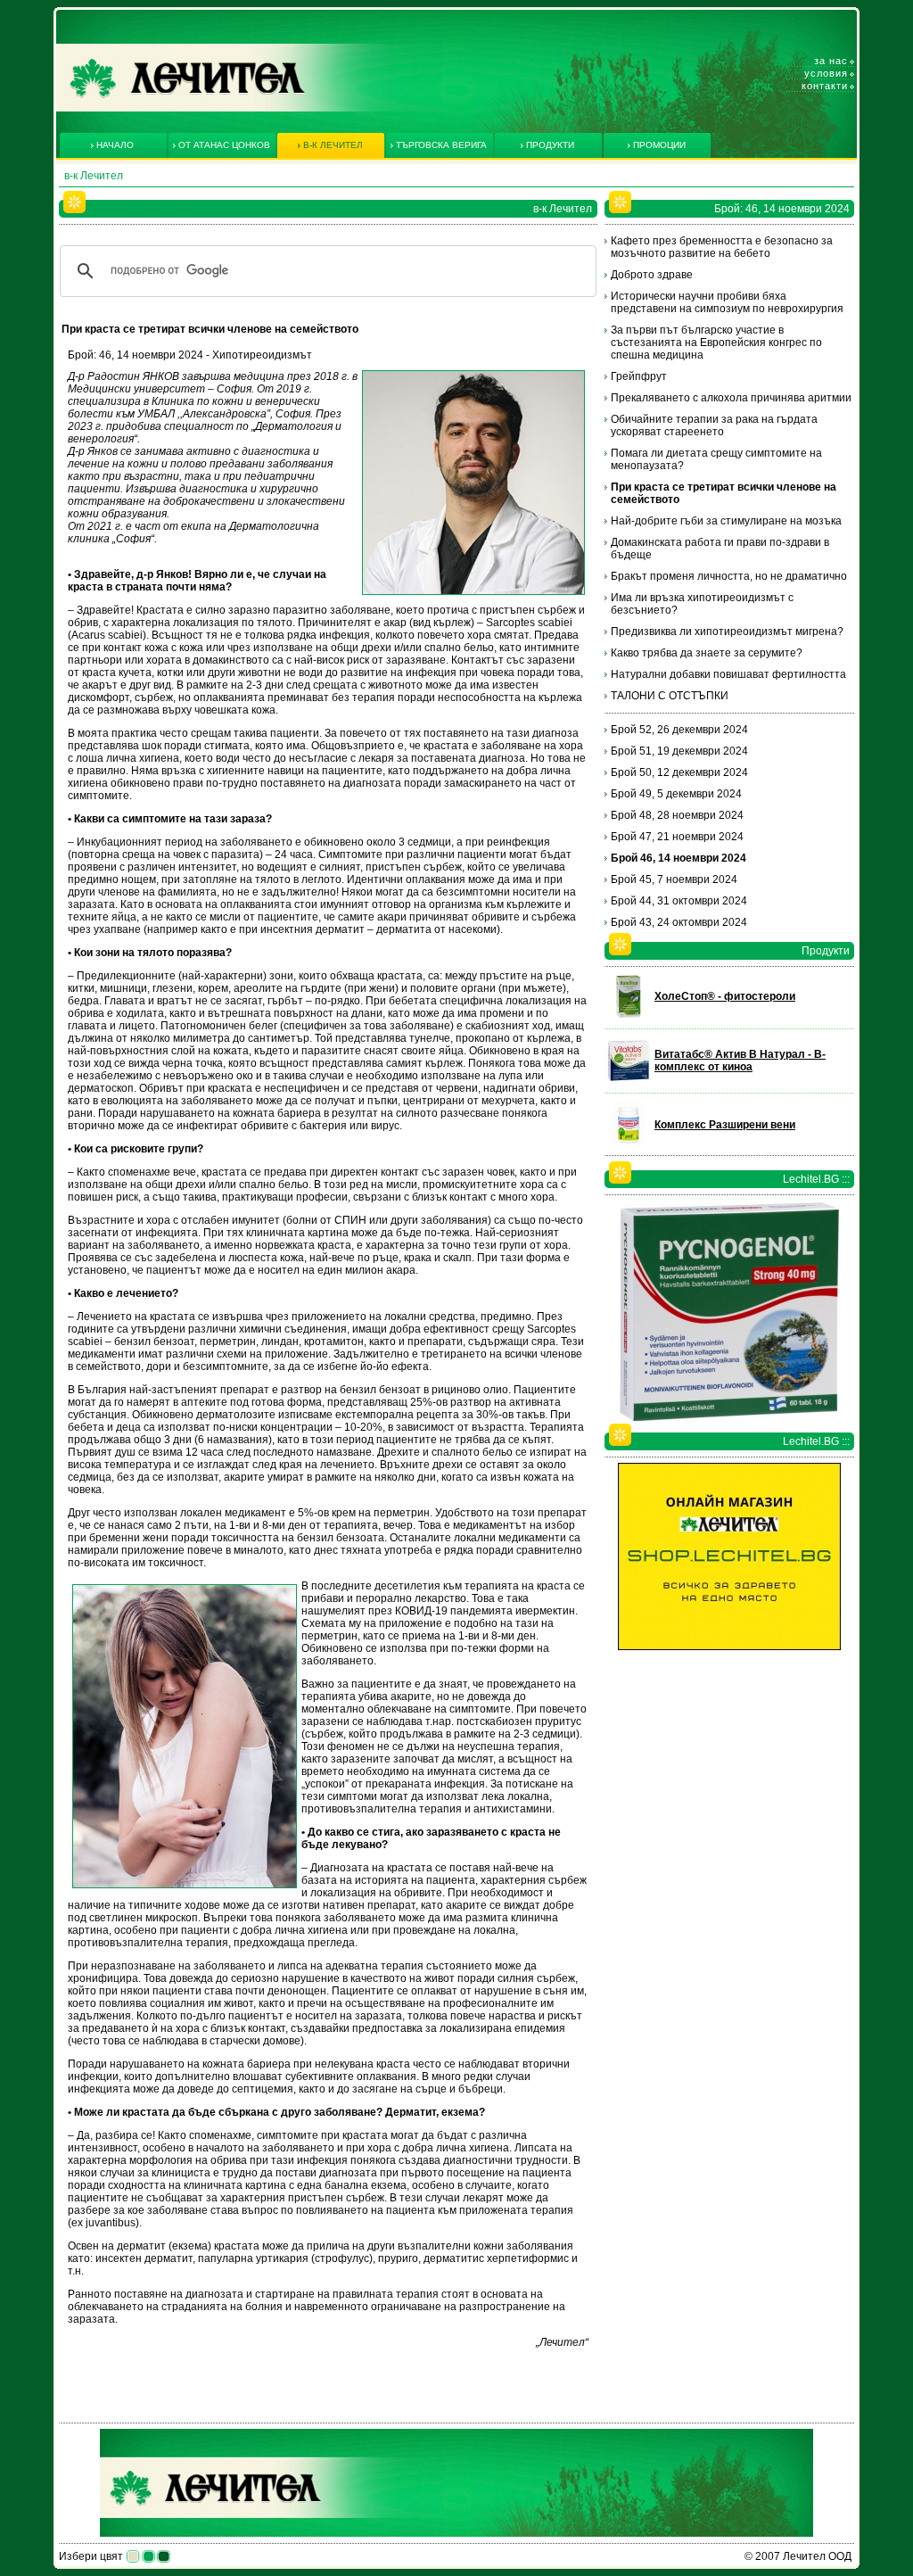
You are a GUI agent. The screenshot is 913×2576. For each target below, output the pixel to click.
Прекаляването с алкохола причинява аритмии (731, 398)
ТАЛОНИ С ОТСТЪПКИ (670, 696)
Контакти (825, 86)
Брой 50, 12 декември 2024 (679, 772)
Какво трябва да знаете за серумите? (707, 653)
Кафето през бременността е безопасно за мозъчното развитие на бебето (722, 247)
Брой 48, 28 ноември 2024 (677, 815)
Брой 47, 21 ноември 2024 (677, 837)
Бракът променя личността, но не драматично (729, 576)
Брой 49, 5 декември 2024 (676, 794)
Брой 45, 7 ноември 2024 (674, 879)
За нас (831, 61)
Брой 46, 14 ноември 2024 (679, 858)
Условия (826, 73)
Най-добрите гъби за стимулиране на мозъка (726, 521)
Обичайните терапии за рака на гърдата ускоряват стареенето (714, 425)
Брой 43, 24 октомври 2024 (679, 922)
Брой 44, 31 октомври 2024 (679, 901)
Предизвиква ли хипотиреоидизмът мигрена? (727, 632)
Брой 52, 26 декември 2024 (679, 730)
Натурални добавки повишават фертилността (728, 674)
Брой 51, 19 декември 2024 (679, 751)
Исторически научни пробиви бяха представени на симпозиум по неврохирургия (727, 302)
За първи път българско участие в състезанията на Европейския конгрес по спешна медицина (716, 343)
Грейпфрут (639, 376)
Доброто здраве (652, 275)
